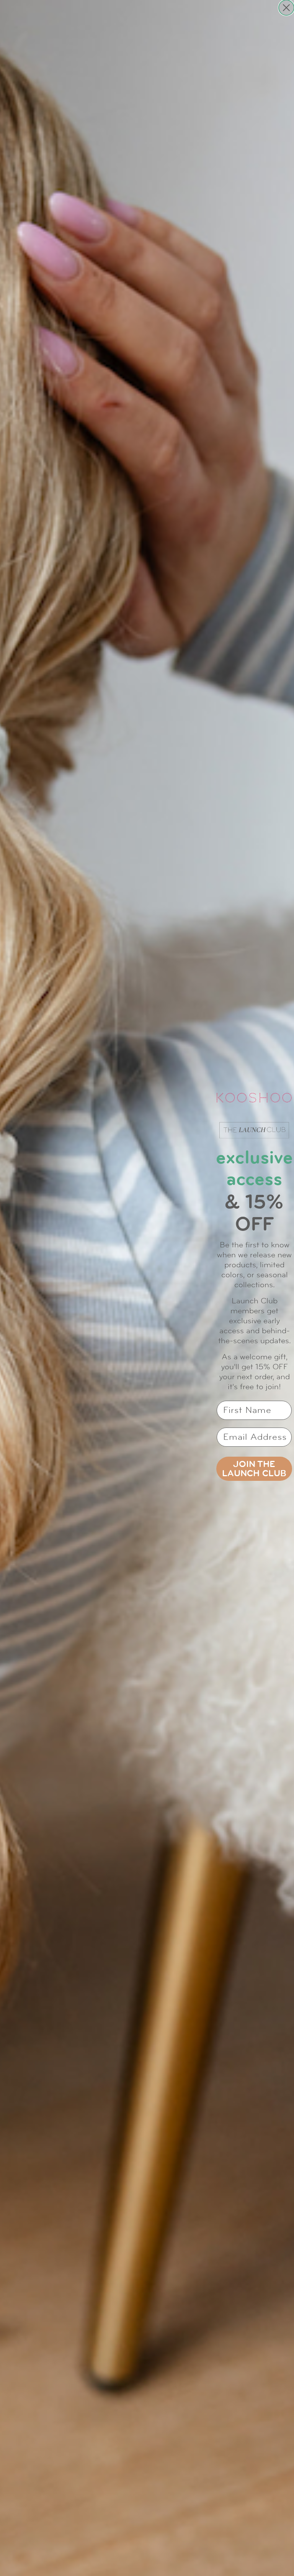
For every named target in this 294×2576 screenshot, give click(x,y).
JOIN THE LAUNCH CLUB (254, 1469)
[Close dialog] (286, 8)
